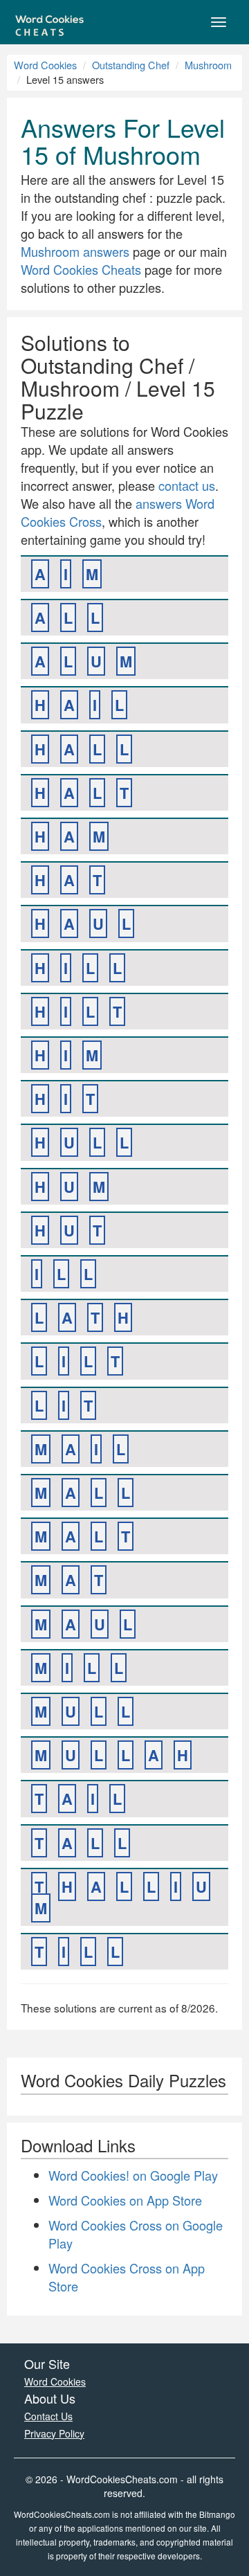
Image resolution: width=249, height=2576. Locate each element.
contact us (187, 485)
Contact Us (48, 2416)
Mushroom (208, 65)
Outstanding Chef (131, 65)
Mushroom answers (75, 251)
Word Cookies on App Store (125, 2200)
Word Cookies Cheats (81, 269)
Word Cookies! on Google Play (133, 2175)
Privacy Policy (54, 2433)
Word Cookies (45, 65)
